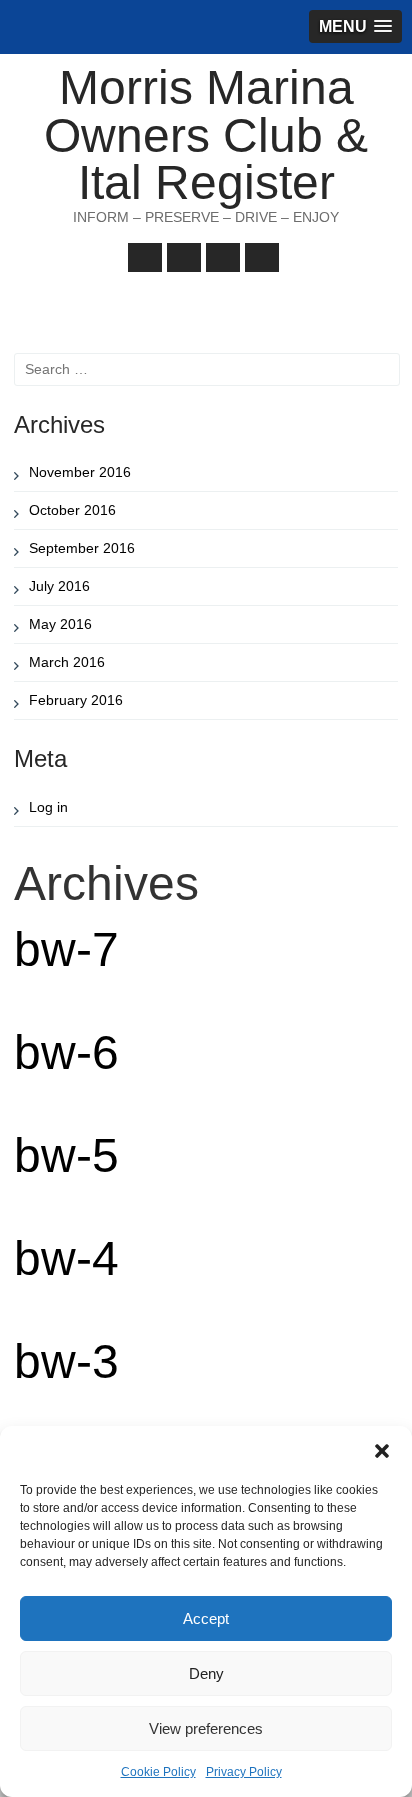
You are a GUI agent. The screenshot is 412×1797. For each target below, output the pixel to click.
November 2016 (80, 472)
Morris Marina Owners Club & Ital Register (206, 135)
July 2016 (59, 586)
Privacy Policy (244, 1772)
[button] (382, 1451)
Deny (206, 1673)
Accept (206, 1618)
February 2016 (76, 700)
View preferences (206, 1728)
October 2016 (72, 510)
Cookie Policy (158, 1772)
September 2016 (82, 548)
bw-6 (66, 1052)
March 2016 (67, 662)
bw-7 (66, 949)
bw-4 (66, 1258)
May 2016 (60, 624)
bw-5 (66, 1155)
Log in (48, 807)
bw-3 (66, 1361)
